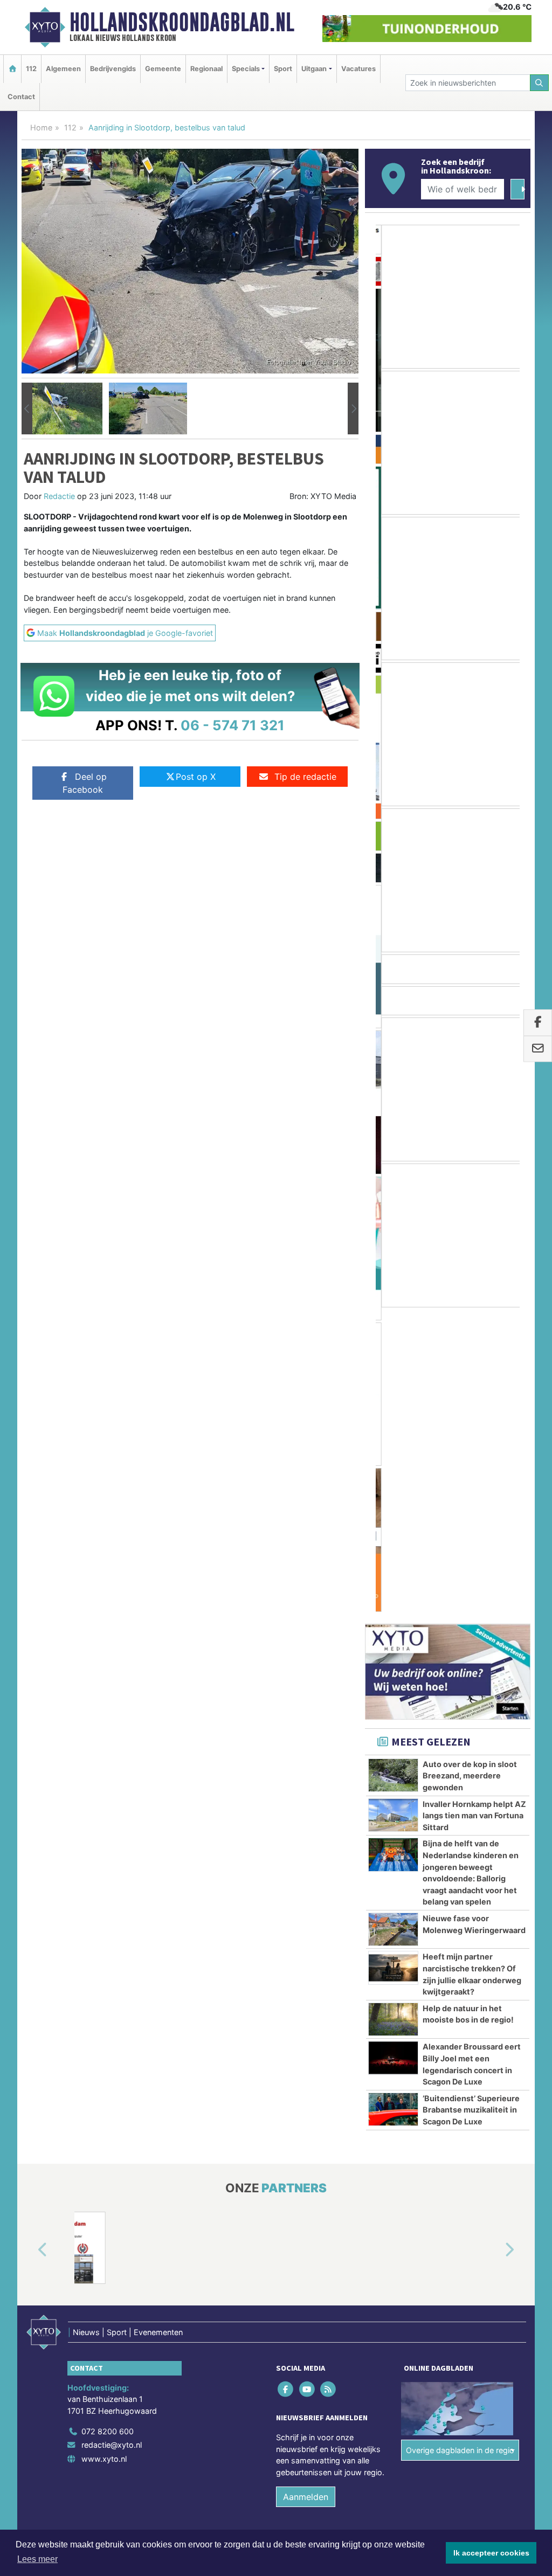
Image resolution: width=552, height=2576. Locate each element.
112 (31, 69)
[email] (538, 1049)
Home (41, 127)
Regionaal (206, 69)
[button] (27, 408)
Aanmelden (306, 2192)
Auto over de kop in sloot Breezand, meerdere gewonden (470, 1471)
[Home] (12, 69)
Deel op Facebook (85, 783)
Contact (21, 97)
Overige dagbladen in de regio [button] (460, 2146)
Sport (283, 69)
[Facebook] (287, 2084)
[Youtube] (308, 2084)
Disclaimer (434, 2257)
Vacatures (358, 69)
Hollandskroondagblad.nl (182, 22)
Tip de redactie (305, 777)
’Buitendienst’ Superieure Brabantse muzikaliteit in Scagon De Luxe (471, 1805)
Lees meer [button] (37, 2559)
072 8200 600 (108, 2126)
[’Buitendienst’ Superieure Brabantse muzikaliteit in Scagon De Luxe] (393, 1805)
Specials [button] (246, 69)
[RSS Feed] (329, 2084)
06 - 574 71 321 (233, 725)
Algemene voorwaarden (370, 2257)
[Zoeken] (540, 83)
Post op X (196, 777)
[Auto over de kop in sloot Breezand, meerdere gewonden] (393, 1470)
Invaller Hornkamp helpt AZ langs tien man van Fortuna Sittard (474, 1511)
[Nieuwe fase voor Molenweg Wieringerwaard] (393, 1625)
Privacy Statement (489, 2257)
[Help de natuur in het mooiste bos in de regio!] (393, 1715)
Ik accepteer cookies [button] (491, 2553)
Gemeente (163, 69)
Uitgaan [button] (314, 69)
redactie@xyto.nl (112, 2140)
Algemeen (63, 69)
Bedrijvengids (113, 69)
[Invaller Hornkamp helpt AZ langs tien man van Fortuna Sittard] (393, 1510)
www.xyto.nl (104, 2154)
